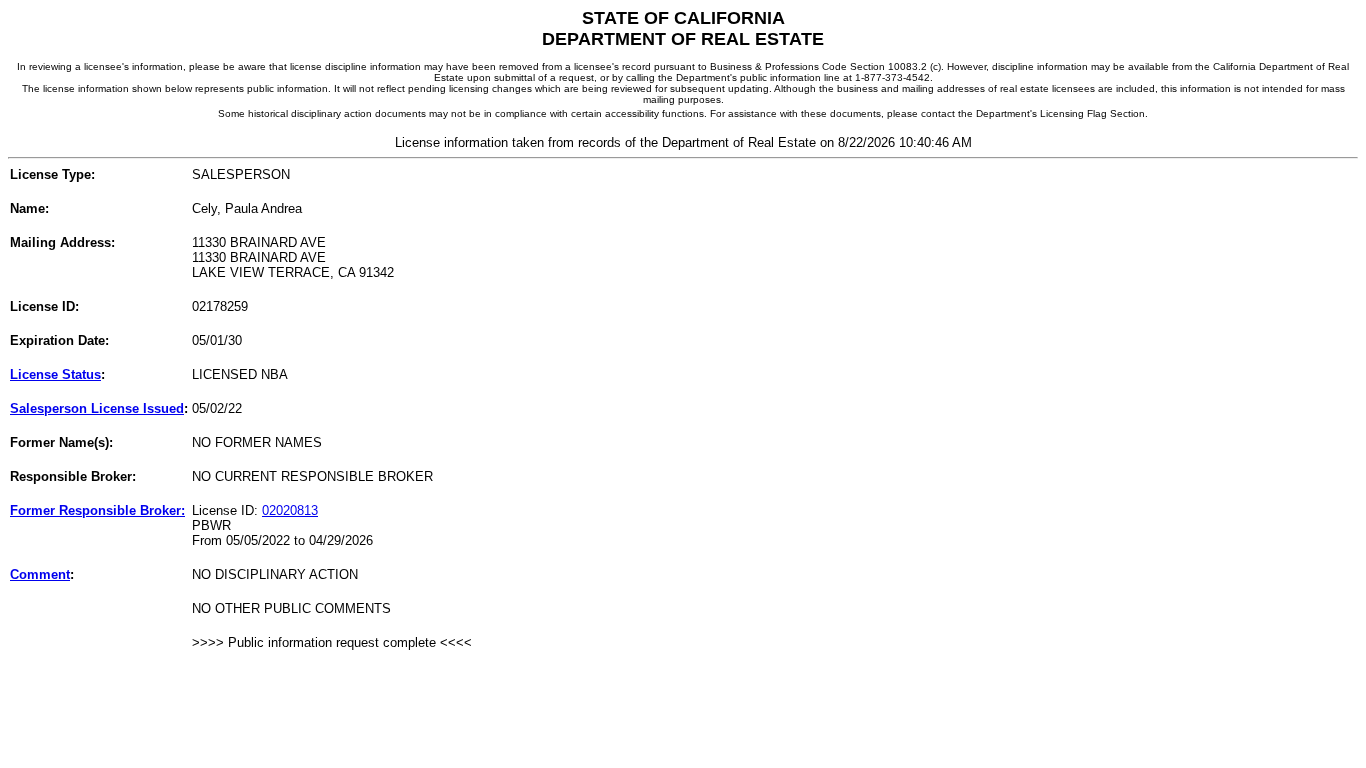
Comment (40, 574)
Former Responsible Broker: (97, 510)
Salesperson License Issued (97, 408)
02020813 (290, 510)
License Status (55, 374)
